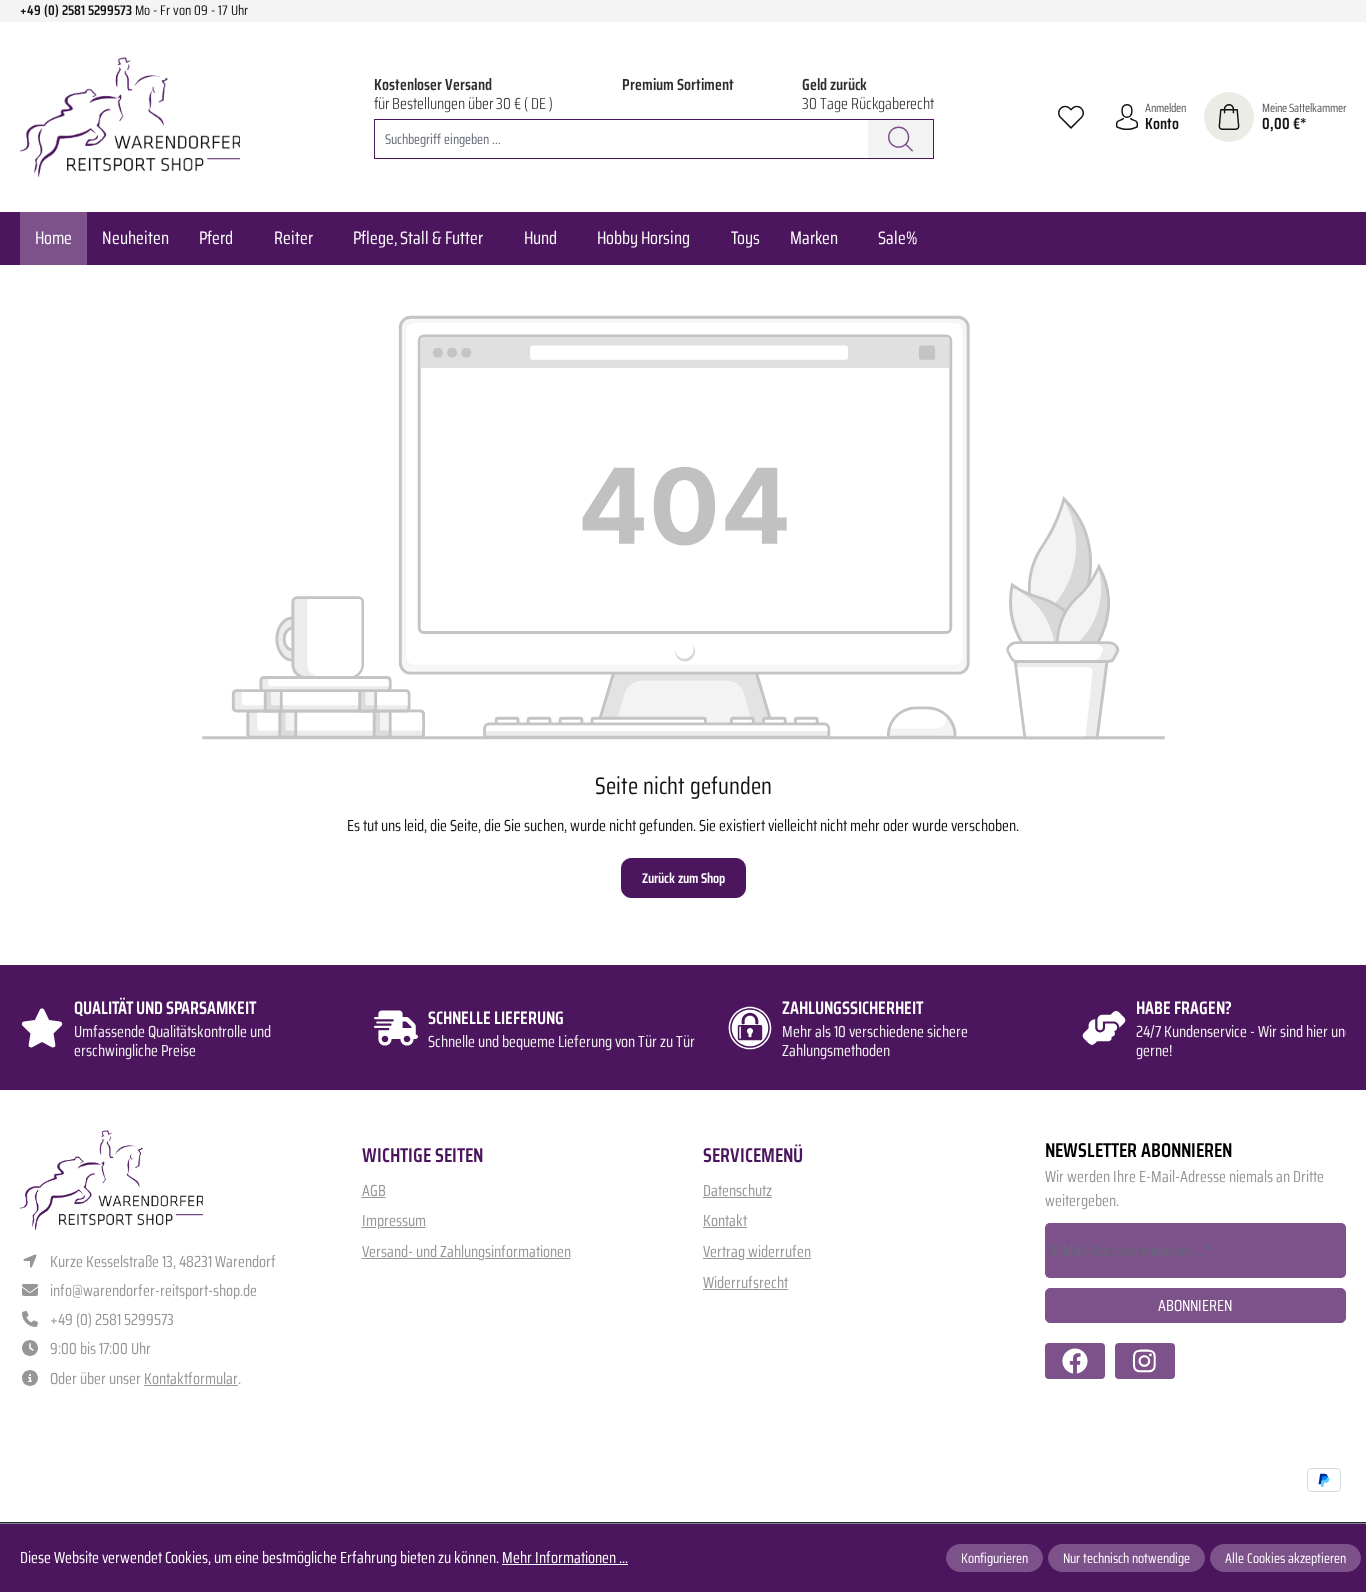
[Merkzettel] (1071, 117)
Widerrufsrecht (745, 1282)
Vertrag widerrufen (757, 1251)
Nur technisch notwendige (1126, 1558)
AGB (374, 1190)
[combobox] (621, 139)
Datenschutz (737, 1190)
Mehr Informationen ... (565, 1558)
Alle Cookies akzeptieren (1285, 1558)
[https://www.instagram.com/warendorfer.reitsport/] (1145, 1361)
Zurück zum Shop (683, 878)
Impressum (394, 1220)
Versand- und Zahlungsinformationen (466, 1251)
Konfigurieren (994, 1558)
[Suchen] (901, 139)
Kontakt (725, 1220)
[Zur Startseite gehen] (130, 117)
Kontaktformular (191, 1378)
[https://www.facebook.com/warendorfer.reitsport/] (1075, 1361)
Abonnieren (1195, 1305)
